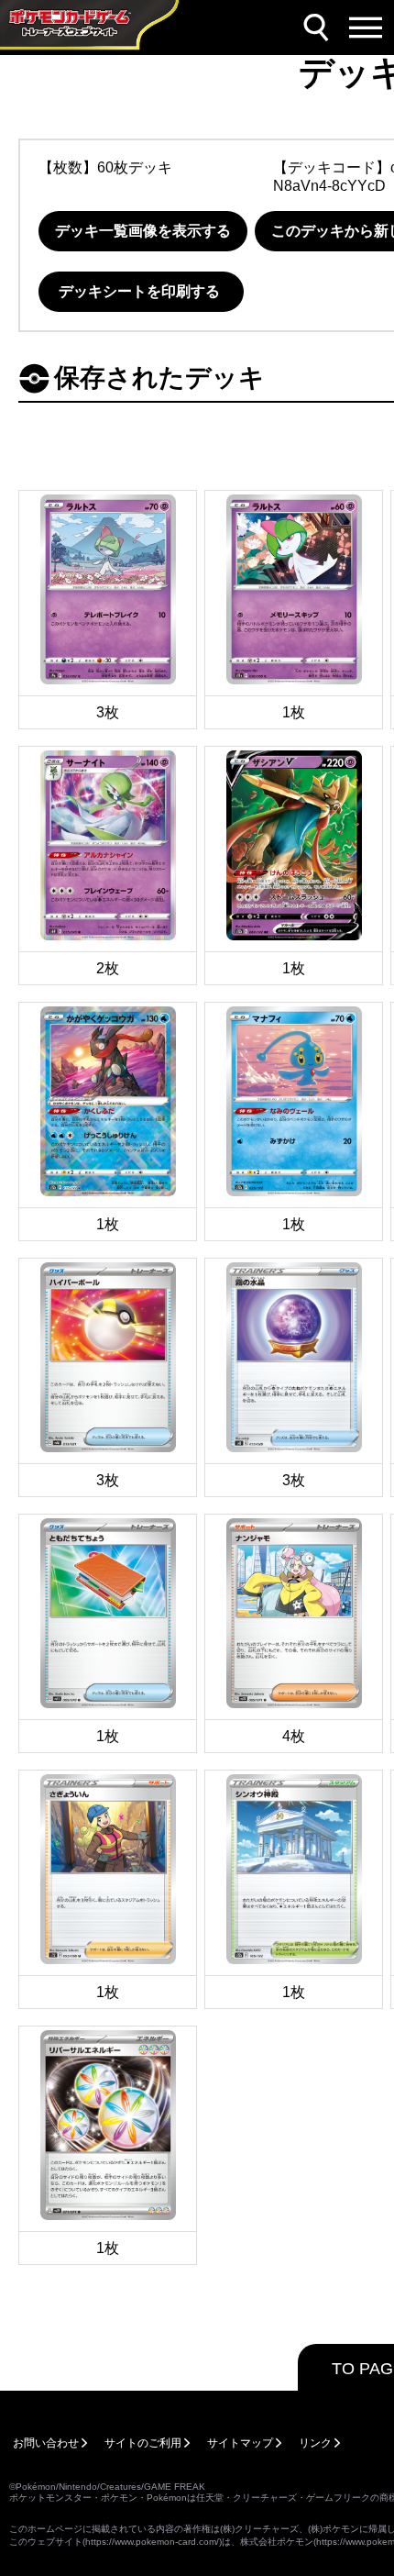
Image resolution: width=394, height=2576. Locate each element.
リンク (315, 2443)
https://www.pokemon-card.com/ (152, 2542)
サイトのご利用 (143, 2443)
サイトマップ (240, 2443)
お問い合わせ (46, 2443)
